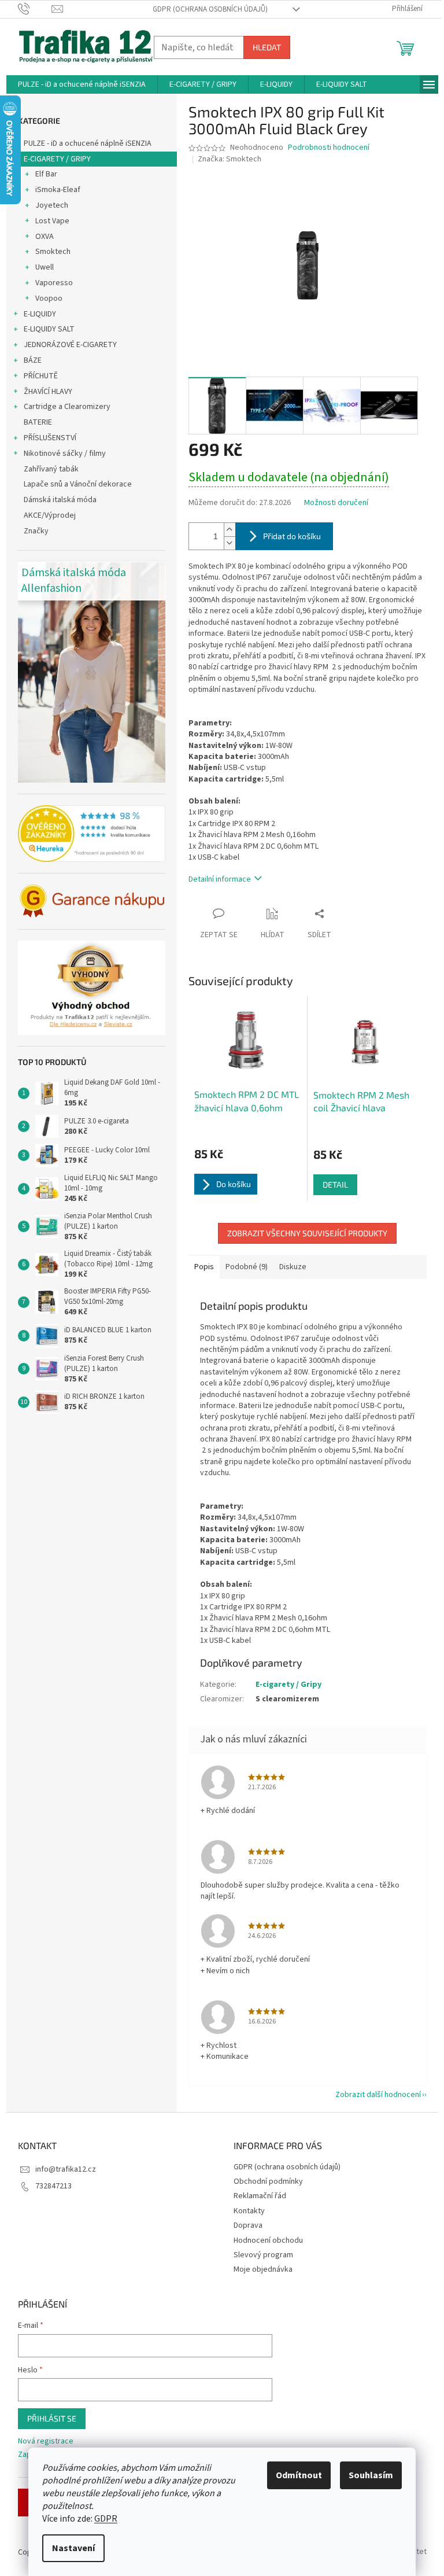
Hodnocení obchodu (268, 2240)
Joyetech (52, 205)
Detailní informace (220, 879)
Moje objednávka (263, 2269)
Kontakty (249, 2211)
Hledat (267, 47)
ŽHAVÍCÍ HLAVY (48, 392)
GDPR (106, 2519)
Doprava (248, 2225)
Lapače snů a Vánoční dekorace (78, 484)
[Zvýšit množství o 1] (230, 530)
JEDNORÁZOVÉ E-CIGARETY (70, 345)
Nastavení (73, 2548)
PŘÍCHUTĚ (41, 376)
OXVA (45, 237)
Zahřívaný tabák (51, 469)
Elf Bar (46, 174)
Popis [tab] (204, 1267)
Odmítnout (299, 2475)
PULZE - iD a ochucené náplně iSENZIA (88, 143)
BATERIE (38, 422)
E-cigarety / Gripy (288, 1685)
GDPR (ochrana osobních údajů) (210, 9)
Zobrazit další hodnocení (378, 2095)
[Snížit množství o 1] (230, 543)
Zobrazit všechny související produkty (307, 1233)
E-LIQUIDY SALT (49, 329)
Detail (335, 1184)
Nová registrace (46, 2442)
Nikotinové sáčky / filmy (65, 454)
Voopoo (49, 298)
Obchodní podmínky (268, 2181)
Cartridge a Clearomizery (67, 407)
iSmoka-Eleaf (58, 190)
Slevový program (263, 2255)
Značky (36, 531)
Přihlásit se (52, 2418)
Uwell (45, 267)
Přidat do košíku (292, 536)
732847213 (53, 2186)
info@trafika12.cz (66, 2169)
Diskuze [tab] (293, 1267)
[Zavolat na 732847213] (35, 9)
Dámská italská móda (60, 500)
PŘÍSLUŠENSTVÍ (50, 438)
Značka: (230, 159)
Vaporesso (54, 283)
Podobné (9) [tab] (247, 1267)
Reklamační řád (260, 2196)
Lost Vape (52, 221)
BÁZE (33, 360)
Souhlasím (371, 2475)
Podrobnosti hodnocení (329, 148)
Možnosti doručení (336, 503)
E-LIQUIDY (40, 314)
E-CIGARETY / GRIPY (57, 159)
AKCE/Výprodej (50, 515)
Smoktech (53, 252)
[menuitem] (82, 84)
